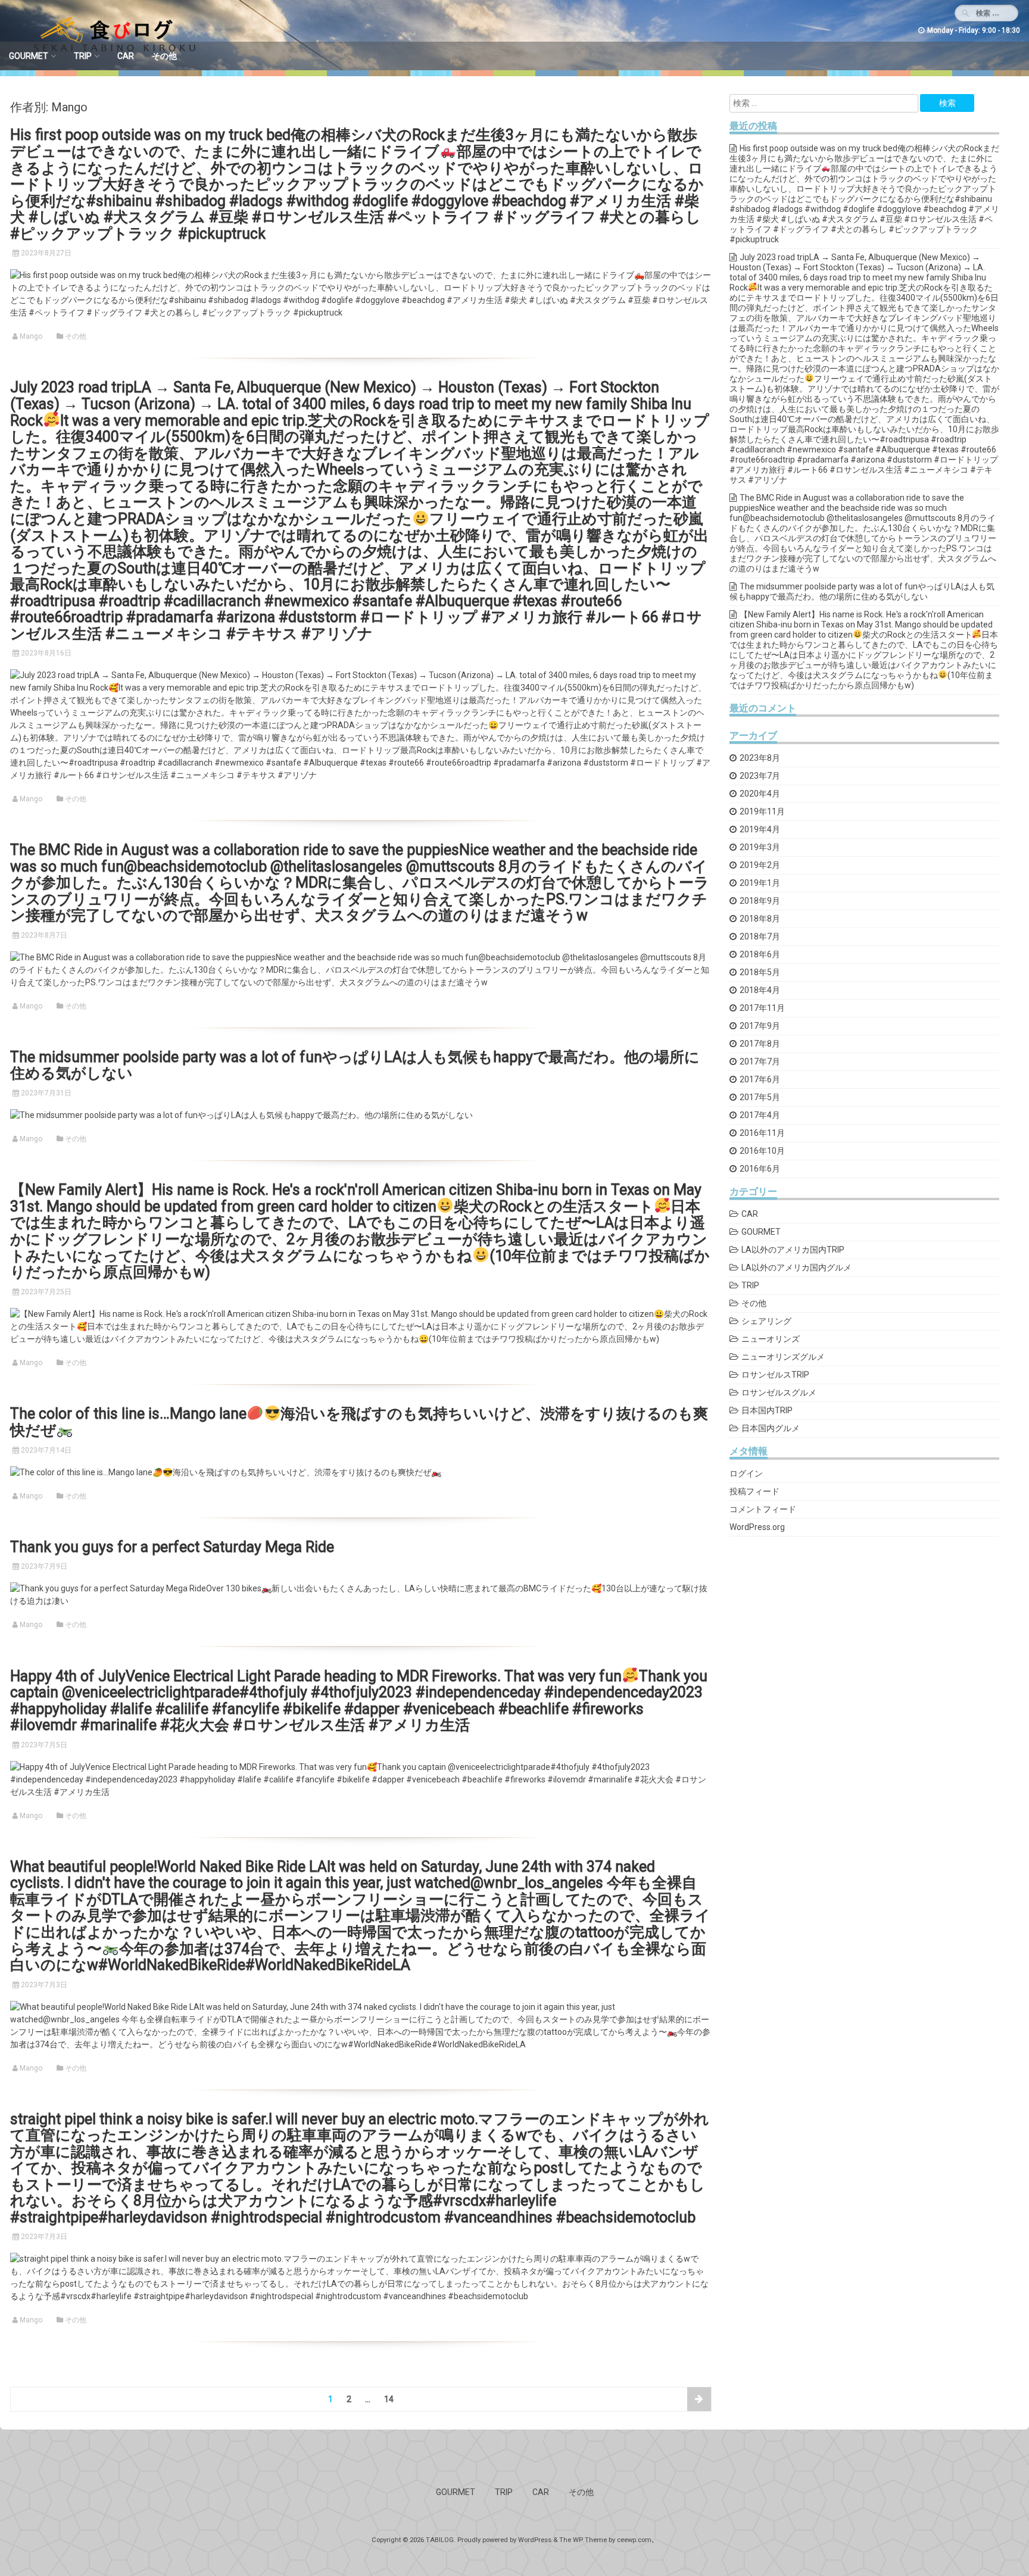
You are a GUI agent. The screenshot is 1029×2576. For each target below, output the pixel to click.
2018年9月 (760, 901)
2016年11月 (762, 1133)
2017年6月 (760, 1079)
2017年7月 (760, 1061)
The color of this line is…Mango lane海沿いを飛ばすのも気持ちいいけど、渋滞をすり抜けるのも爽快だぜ (359, 1422)
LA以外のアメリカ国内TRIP (793, 1250)
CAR (126, 56)
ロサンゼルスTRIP (775, 1375)
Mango (31, 336)
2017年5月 (760, 1097)
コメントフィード (763, 1509)
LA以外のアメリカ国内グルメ (796, 1267)
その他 (164, 56)
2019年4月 (760, 829)
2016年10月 (762, 1151)
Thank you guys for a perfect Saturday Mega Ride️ (172, 1547)
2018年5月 (760, 972)
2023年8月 (760, 758)
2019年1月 (760, 883)
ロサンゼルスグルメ (779, 1392)
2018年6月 (760, 954)
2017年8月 (760, 1044)
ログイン (746, 1473)
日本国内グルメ (771, 1428)
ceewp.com (634, 2540)
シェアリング (766, 1321)
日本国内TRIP (767, 1410)
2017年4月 (760, 1115)
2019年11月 (762, 811)
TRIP (83, 56)
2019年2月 (760, 865)
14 (389, 2399)
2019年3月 (760, 847)
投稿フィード (754, 1491)
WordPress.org (757, 1527)
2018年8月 (760, 919)
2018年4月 (760, 990)
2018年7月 (760, 936)
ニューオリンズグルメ (783, 1357)
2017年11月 (762, 1008)
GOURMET (29, 56)
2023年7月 (760, 776)
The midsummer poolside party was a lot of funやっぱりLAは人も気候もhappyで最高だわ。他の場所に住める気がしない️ (355, 1065)
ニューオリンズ (771, 1339)
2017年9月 (760, 1026)
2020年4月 (760, 794)
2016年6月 (760, 1169)
